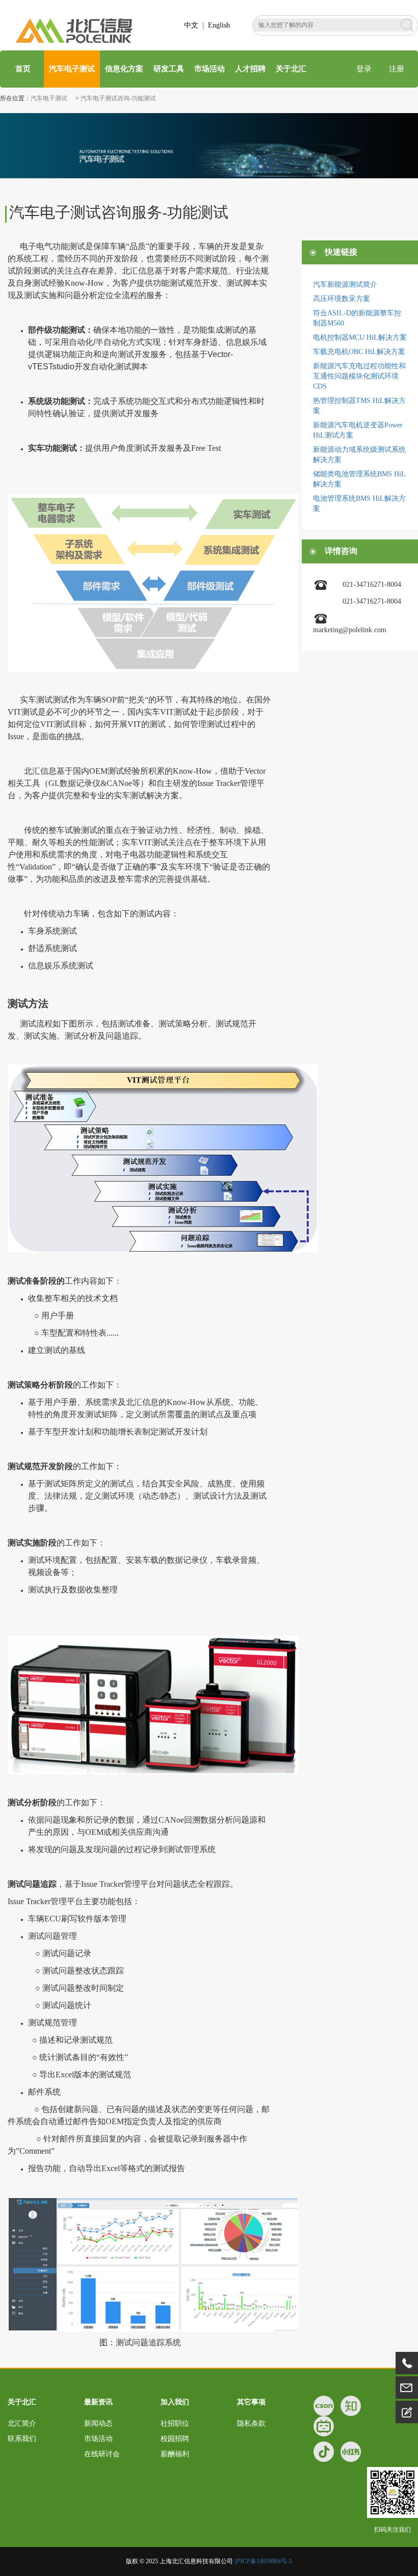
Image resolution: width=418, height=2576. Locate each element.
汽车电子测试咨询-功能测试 (118, 98)
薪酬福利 (175, 2454)
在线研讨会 (102, 2454)
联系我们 (22, 2439)
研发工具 (169, 69)
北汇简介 (22, 2423)
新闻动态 (98, 2423)
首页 (22, 69)
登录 (364, 69)
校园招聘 (175, 2439)
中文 (191, 25)
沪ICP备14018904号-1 (263, 2561)
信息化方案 (124, 69)
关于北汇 (291, 69)
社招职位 (175, 2423)
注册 (397, 69)
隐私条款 (251, 2423)
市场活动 (210, 69)
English (219, 25)
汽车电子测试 (72, 69)
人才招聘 (250, 69)
